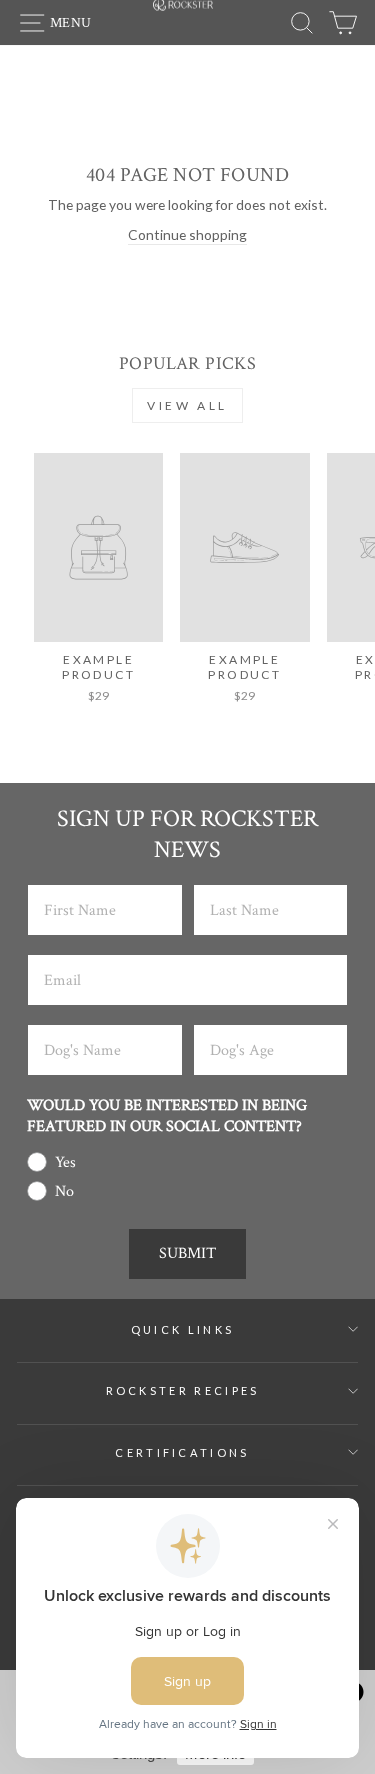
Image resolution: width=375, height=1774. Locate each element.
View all (187, 405)
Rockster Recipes (183, 1390)
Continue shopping (187, 234)
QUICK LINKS (182, 1329)
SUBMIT (187, 1253)
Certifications (182, 1452)
